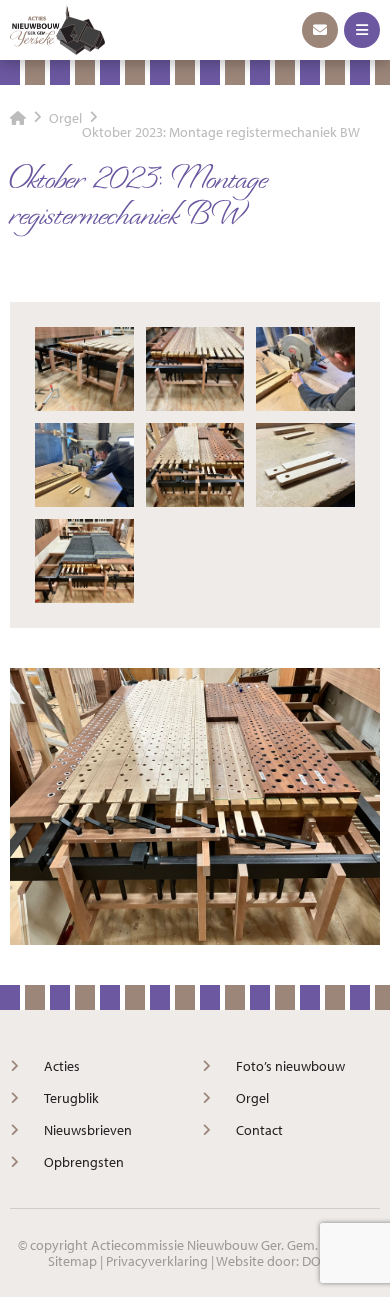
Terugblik (71, 1098)
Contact (259, 1130)
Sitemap (72, 1261)
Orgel (252, 1098)
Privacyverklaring (157, 1261)
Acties (62, 1066)
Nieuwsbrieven (88, 1130)
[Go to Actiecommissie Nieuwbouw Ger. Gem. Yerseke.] (18, 118)
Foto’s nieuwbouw (290, 1066)
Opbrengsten (84, 1162)
